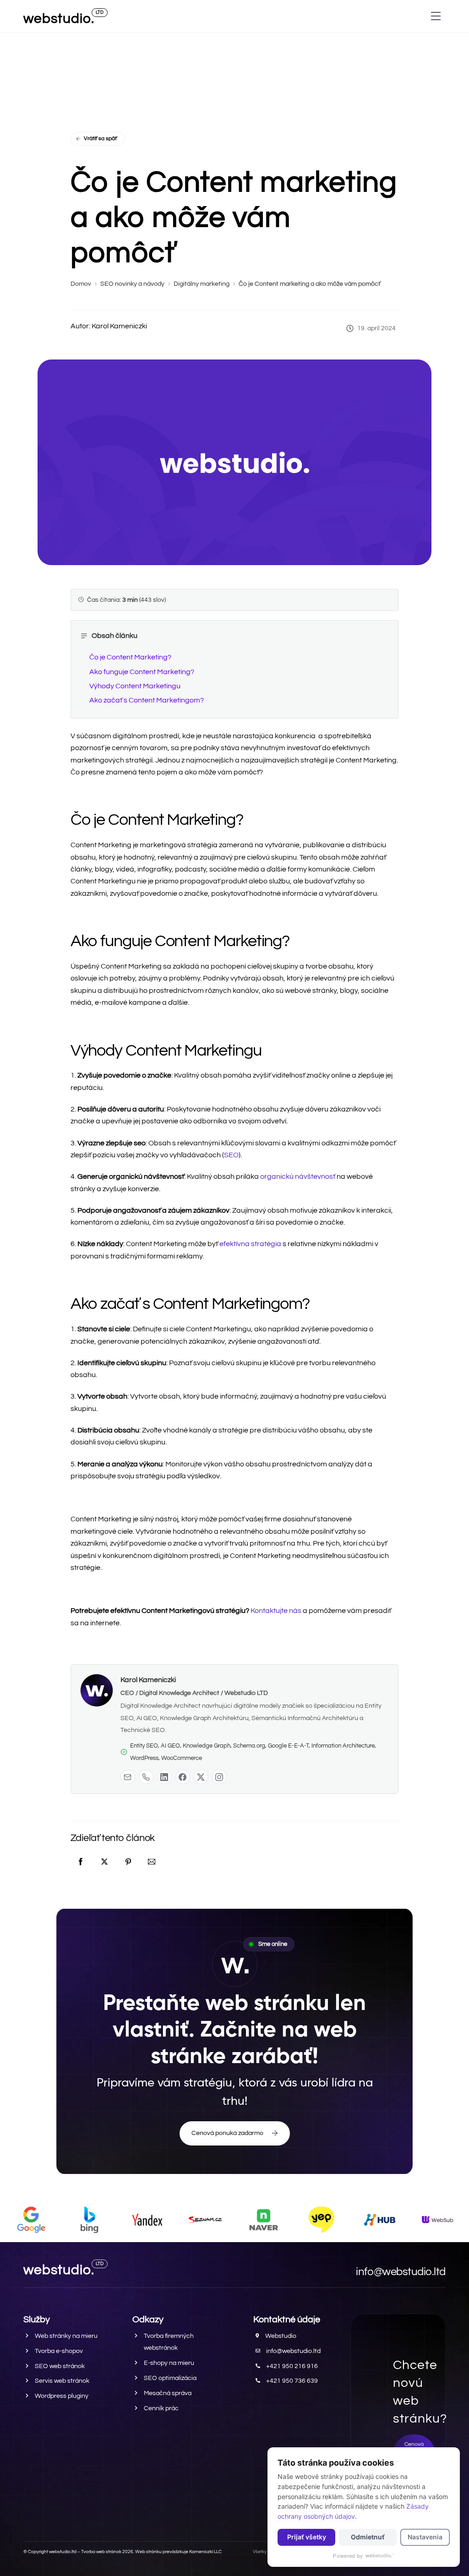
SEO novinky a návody (132, 284)
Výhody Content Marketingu (135, 686)
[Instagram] (219, 1777)
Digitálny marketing (202, 284)
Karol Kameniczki (148, 1680)
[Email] (128, 1777)
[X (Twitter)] (201, 1777)
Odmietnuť (368, 2537)
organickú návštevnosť (298, 1176)
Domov (81, 284)
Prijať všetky (307, 2537)
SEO (231, 1155)
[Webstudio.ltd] (380, 2556)
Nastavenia (425, 2537)
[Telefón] (146, 1777)
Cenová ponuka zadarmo (227, 2133)
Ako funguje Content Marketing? (142, 672)
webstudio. (59, 19)
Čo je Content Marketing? (130, 657)
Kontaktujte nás (276, 1611)
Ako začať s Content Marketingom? (147, 700)
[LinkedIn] (164, 1777)
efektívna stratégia (250, 1244)
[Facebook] (183, 1777)
